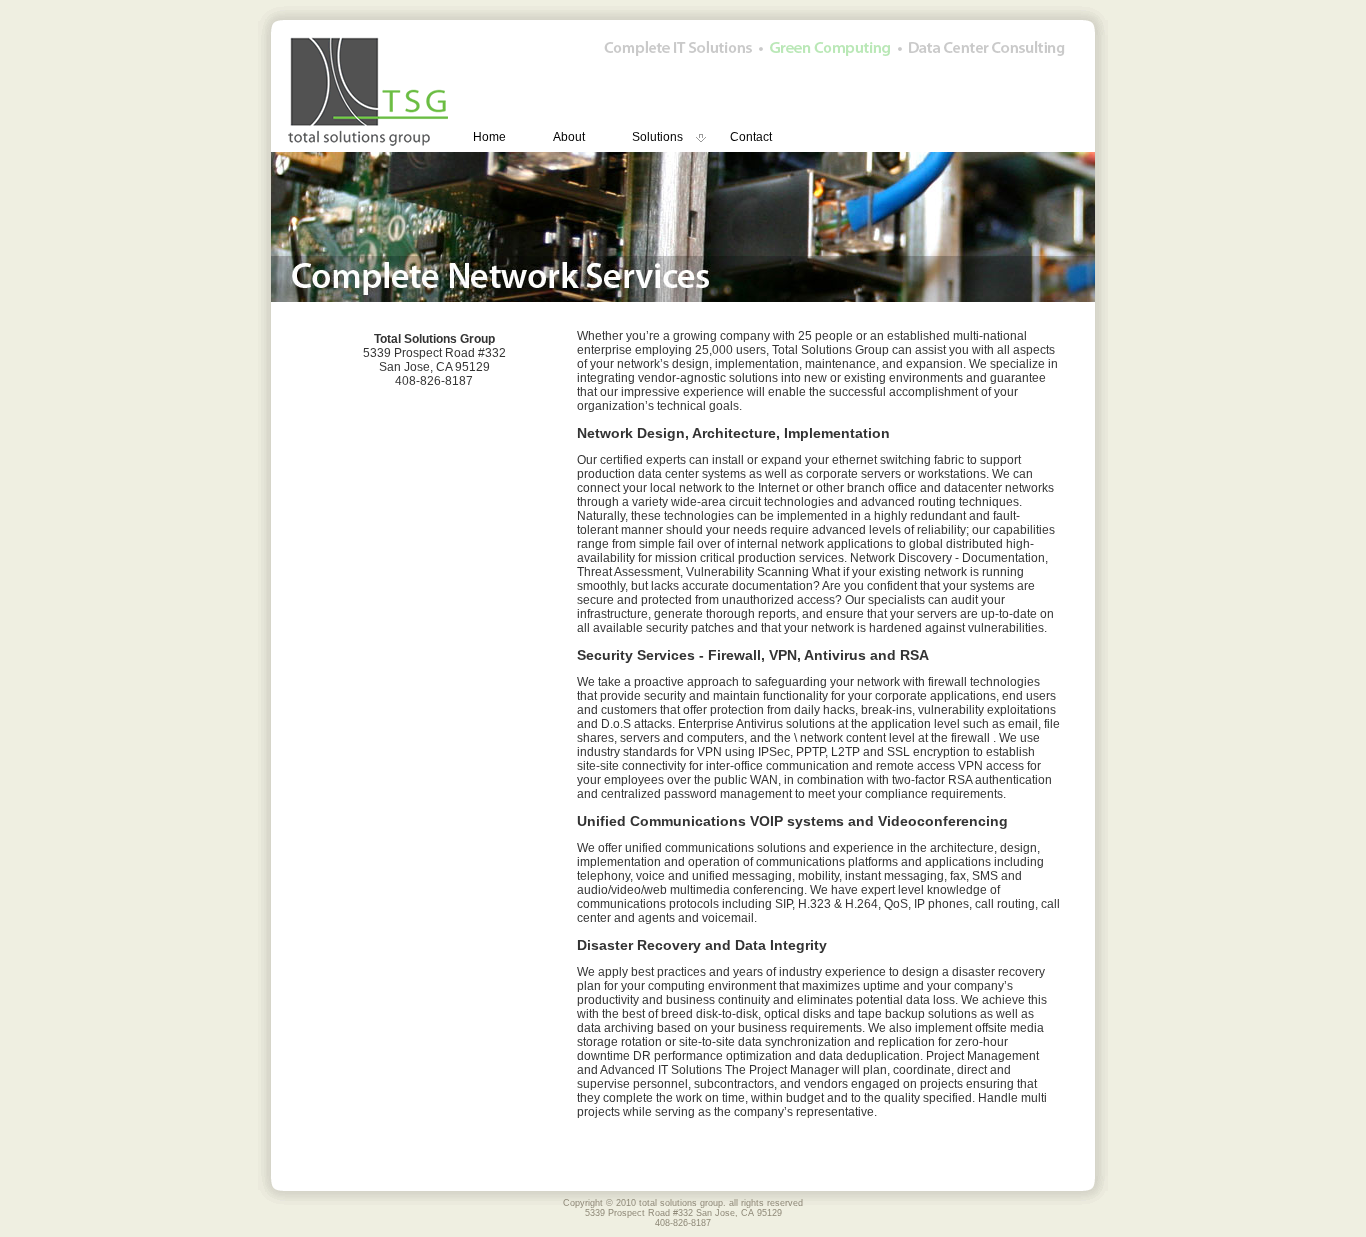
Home (489, 137)
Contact (751, 137)
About (569, 137)
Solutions (657, 137)
